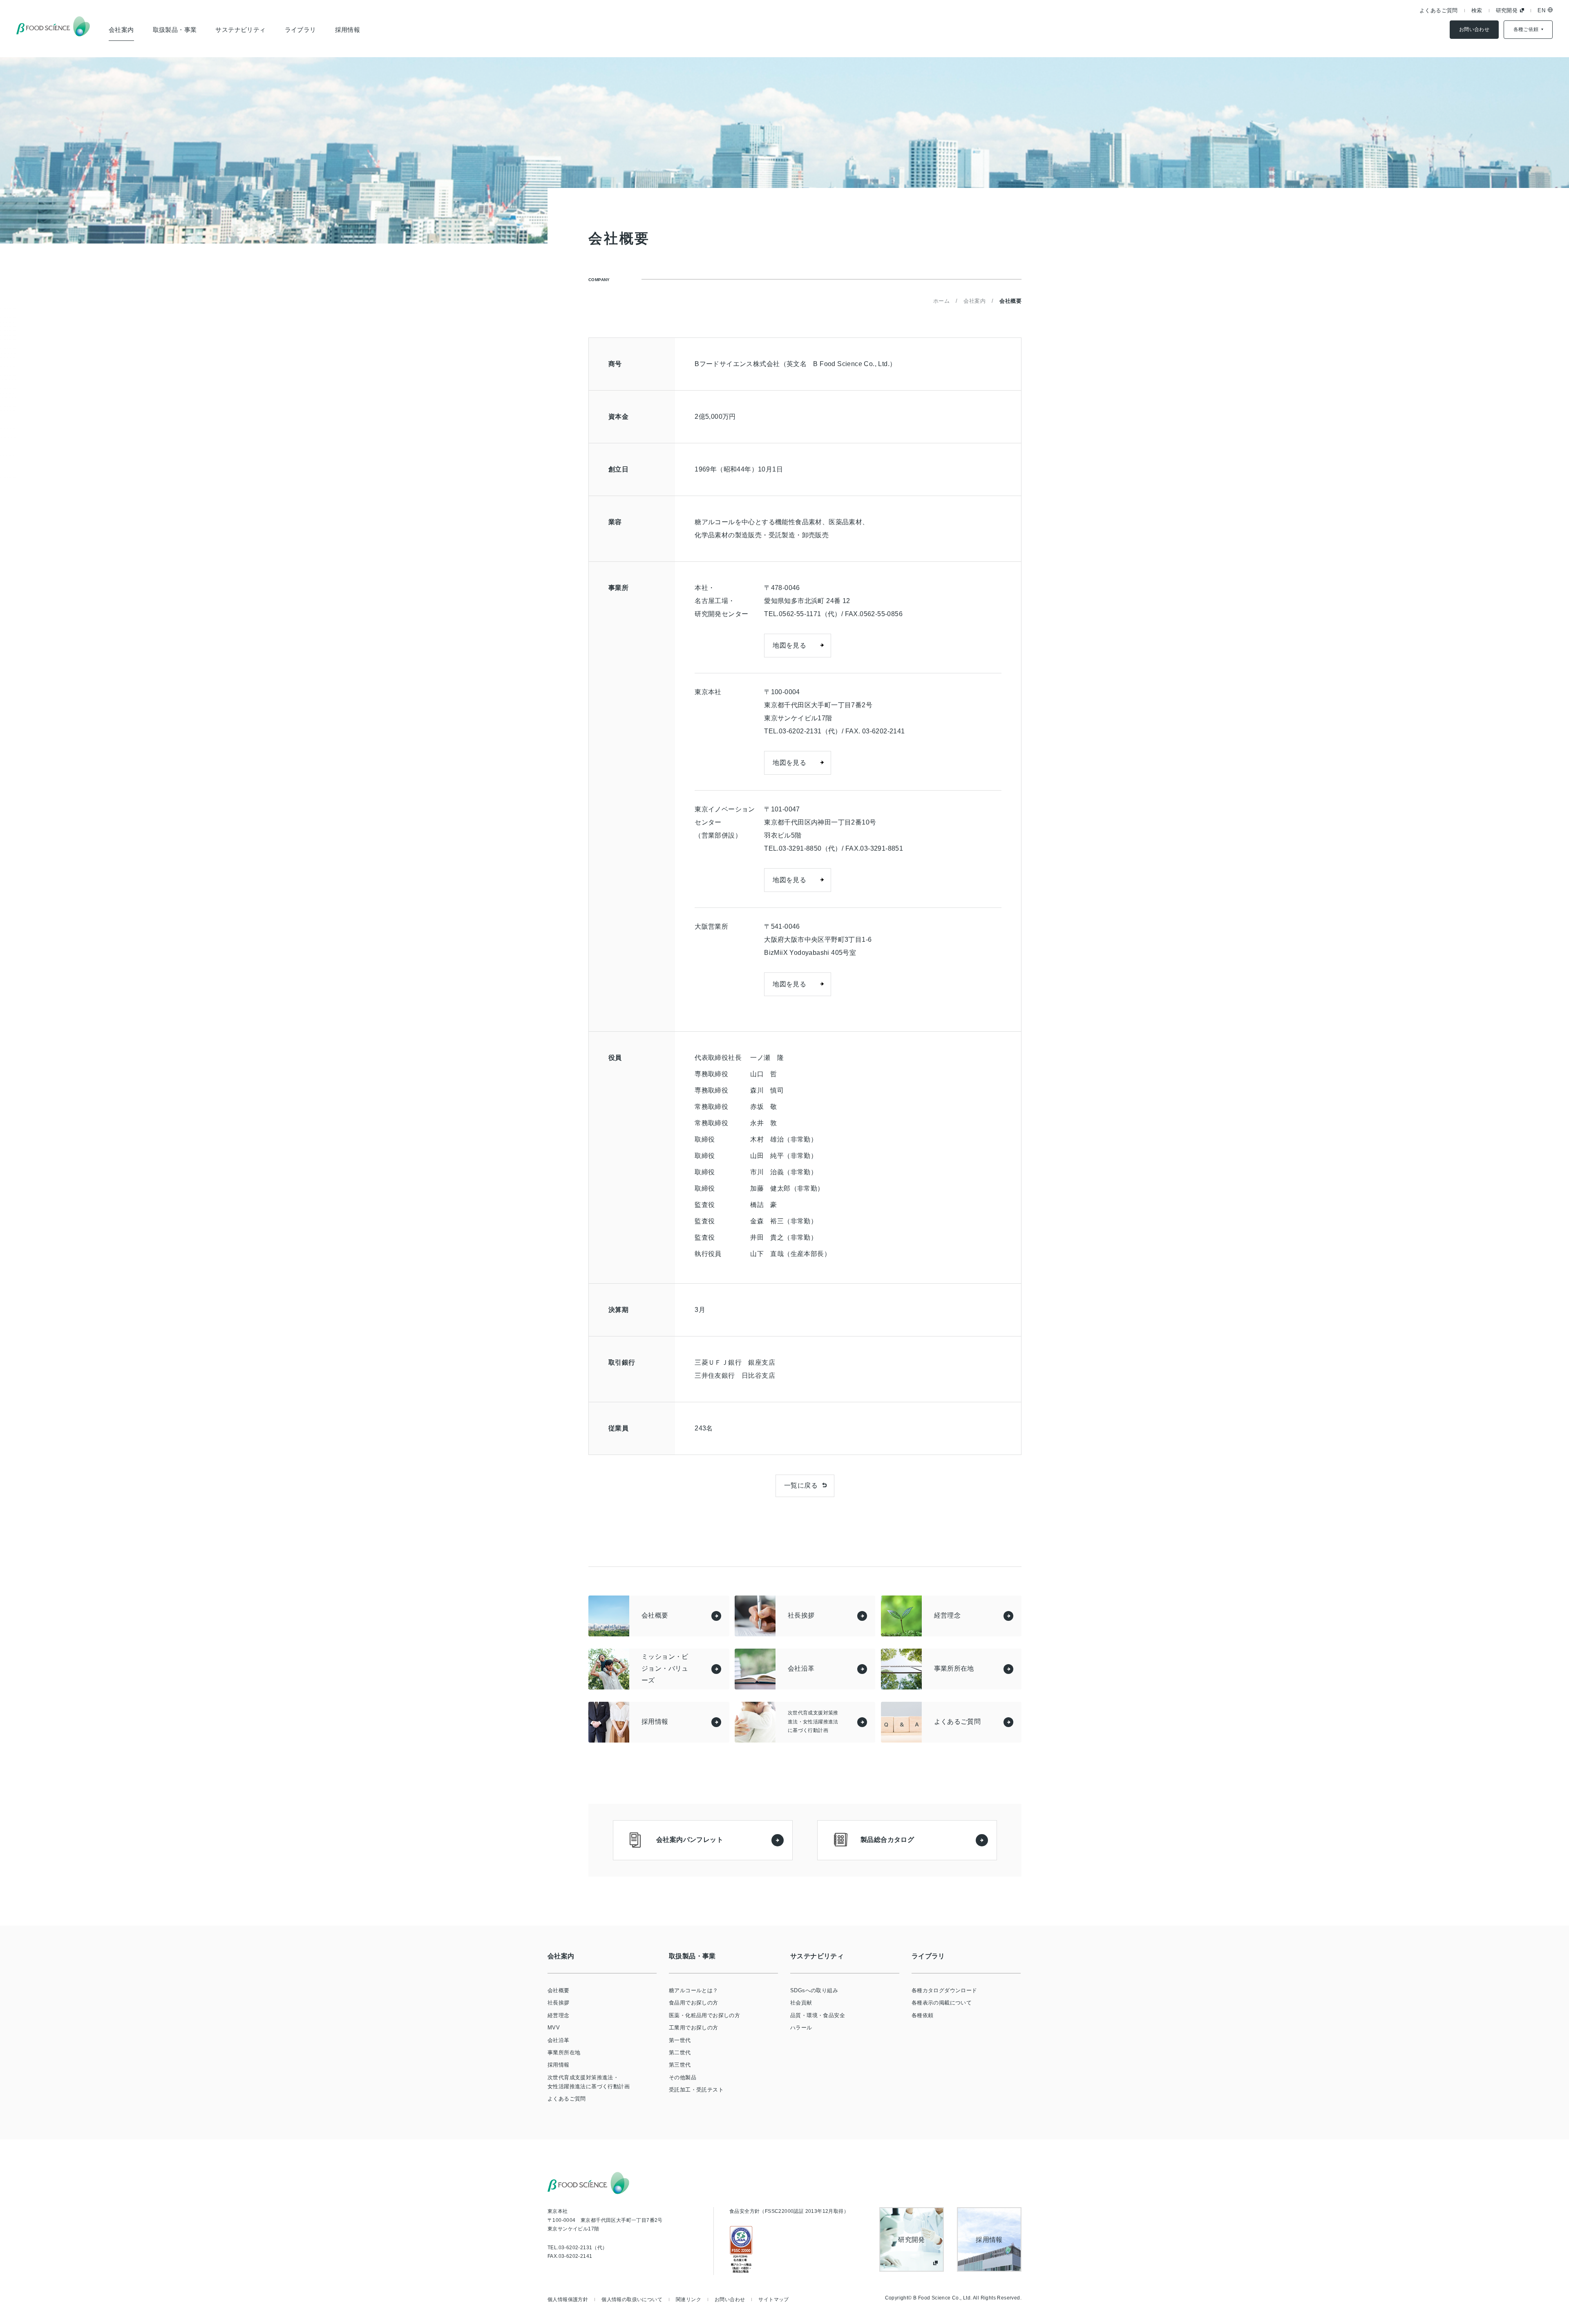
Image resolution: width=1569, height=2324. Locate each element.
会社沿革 (559, 2040)
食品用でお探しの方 (694, 2003)
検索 (1477, 10)
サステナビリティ (240, 30)
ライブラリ (301, 30)
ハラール (801, 2028)
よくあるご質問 (1439, 10)
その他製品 (683, 2077)
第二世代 (680, 2052)
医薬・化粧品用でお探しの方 (704, 2015)
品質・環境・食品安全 (818, 2015)
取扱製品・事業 (175, 30)
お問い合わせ (1474, 29)
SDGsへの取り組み (814, 1990)
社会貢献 (801, 2003)
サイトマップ (773, 2299)
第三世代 (680, 2065)
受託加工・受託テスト (696, 2090)
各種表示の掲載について (942, 2003)
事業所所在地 (564, 2052)
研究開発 (1507, 10)
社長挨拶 (559, 2003)
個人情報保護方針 (568, 2299)
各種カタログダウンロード (944, 1990)
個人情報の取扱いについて (632, 2299)
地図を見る (789, 645)
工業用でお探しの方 (694, 2028)
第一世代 (680, 2040)
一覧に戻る (801, 1485)
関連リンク (688, 2299)
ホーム (941, 301)
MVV (554, 2028)
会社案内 (121, 30)
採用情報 (348, 30)
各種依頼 (923, 2015)
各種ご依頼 (1526, 29)
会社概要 (559, 1990)
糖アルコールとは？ (694, 1990)
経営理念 (559, 2015)
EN (1541, 10)
